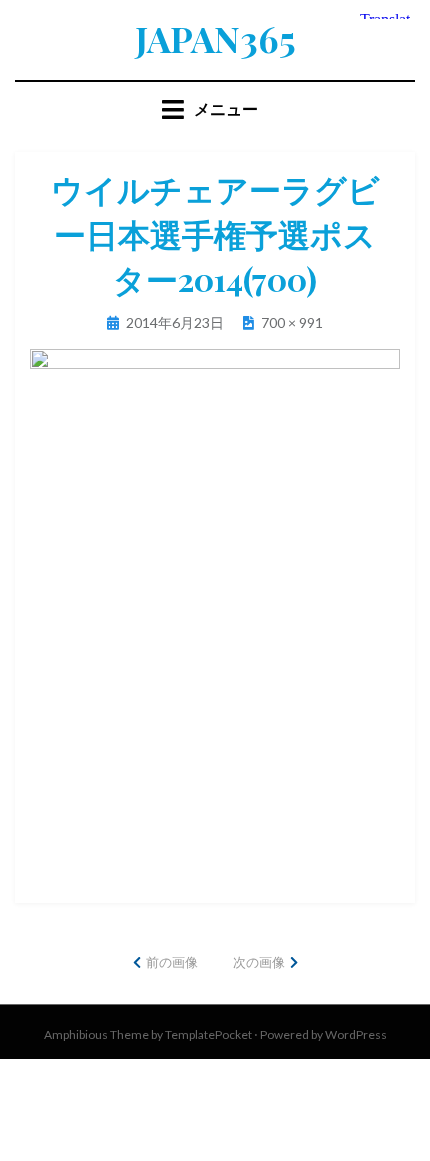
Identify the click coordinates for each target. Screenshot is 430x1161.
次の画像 (259, 962)
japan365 (215, 38)
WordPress (356, 1034)
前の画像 (172, 962)
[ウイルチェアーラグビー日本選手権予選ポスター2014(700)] (215, 608)
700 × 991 (292, 322)
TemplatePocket (208, 1034)
